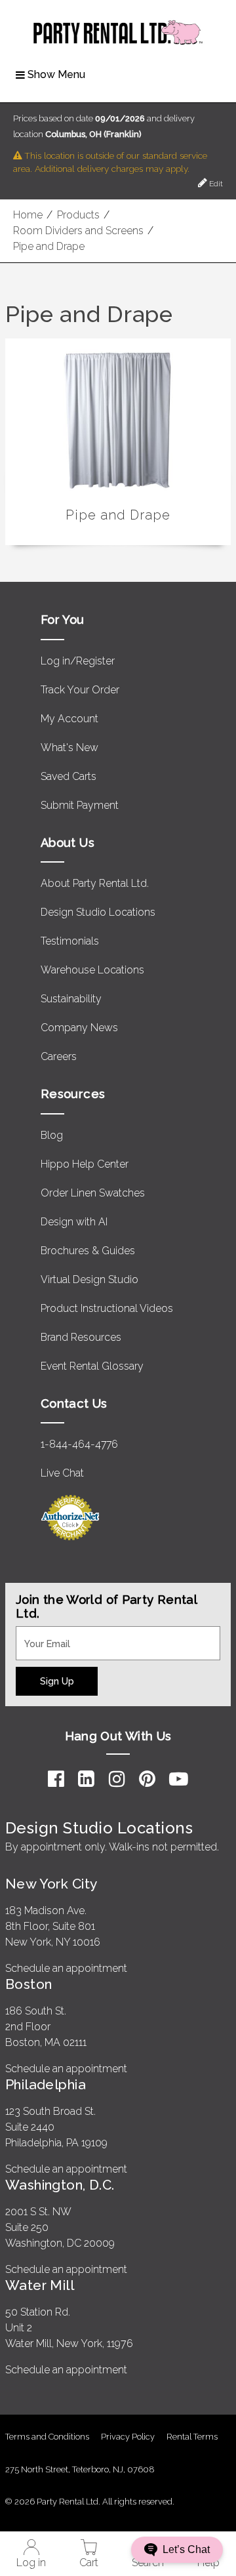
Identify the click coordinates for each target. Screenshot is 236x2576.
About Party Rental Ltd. (95, 883)
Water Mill (40, 2285)
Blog (52, 1135)
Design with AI (74, 1222)
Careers (59, 1056)
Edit (215, 184)
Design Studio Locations (98, 912)
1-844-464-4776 (79, 1444)
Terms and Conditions (47, 2437)
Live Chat (62, 1473)
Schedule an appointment (66, 1968)
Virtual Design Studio (89, 1279)
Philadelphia (46, 2084)
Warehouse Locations (92, 970)
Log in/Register (78, 661)
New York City (51, 1884)
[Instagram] (117, 1779)
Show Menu (56, 74)
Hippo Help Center (85, 1164)
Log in (31, 2563)
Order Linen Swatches (93, 1193)
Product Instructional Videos (107, 1308)
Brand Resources (81, 1337)
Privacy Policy (128, 2437)
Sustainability (71, 999)
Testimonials (70, 941)
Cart (89, 2563)
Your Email (41, 1634)
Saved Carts (69, 776)
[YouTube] (179, 1779)
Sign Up (57, 1681)
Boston (29, 1984)
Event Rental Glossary (92, 1366)
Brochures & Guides (88, 1251)
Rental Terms (192, 2437)
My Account (69, 719)
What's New (69, 747)
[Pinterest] (147, 1779)
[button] (177, 2550)
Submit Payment (80, 805)
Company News (79, 1028)
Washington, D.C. (60, 2185)
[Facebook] (56, 1779)
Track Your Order (80, 690)
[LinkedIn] (86, 1779)
